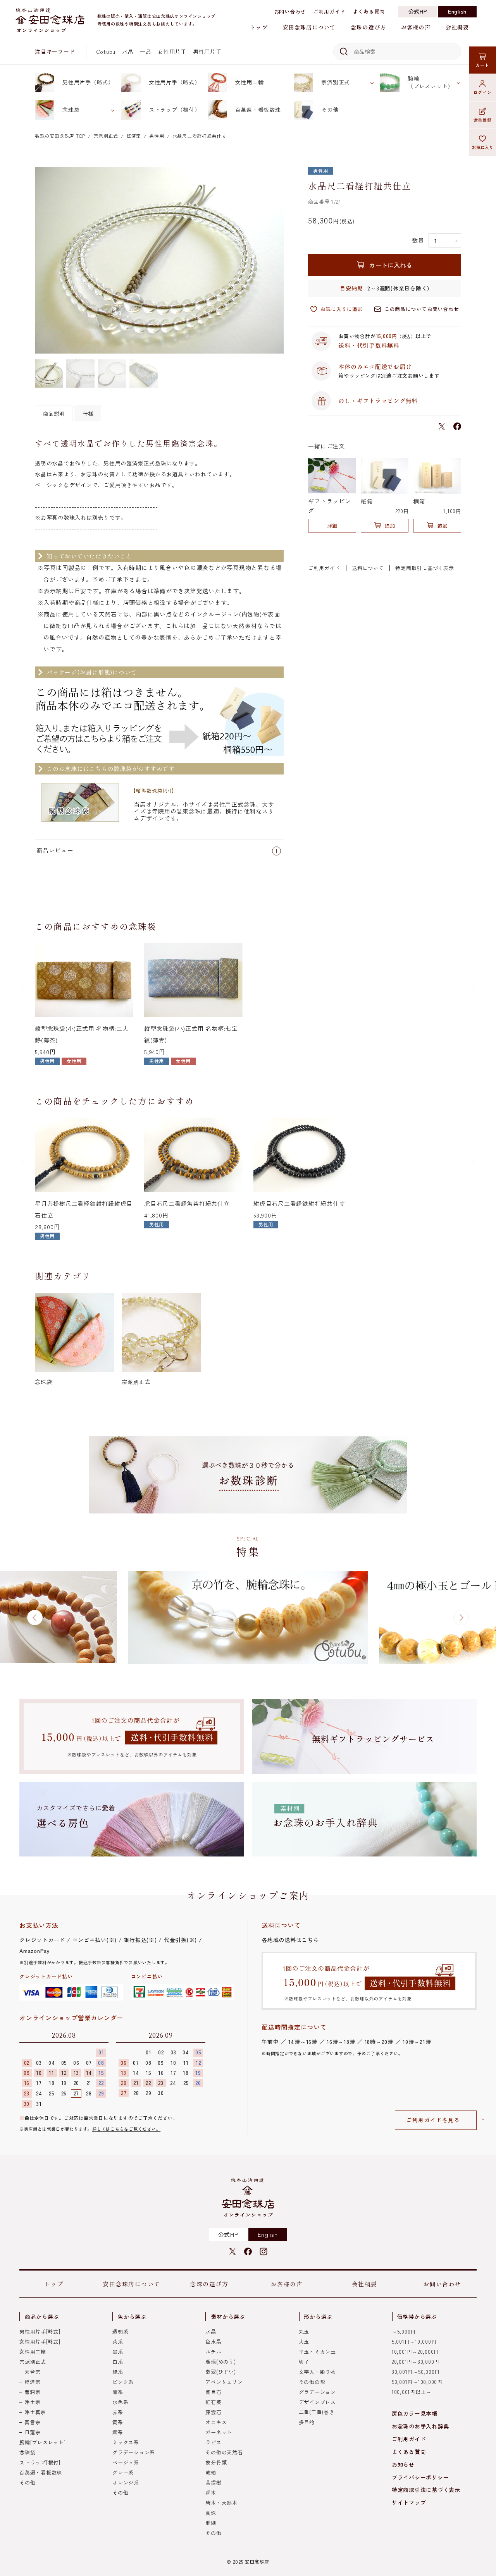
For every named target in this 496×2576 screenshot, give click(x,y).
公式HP (418, 11)
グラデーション (317, 2392)
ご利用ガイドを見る (433, 2120)
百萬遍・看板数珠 (258, 110)
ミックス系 (126, 2442)
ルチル (213, 2352)
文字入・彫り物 (317, 2372)
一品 (146, 52)
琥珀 (211, 2472)
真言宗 (32, 2422)
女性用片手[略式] (40, 2342)
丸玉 (304, 2331)
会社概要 (457, 27)
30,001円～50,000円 (416, 2372)
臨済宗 (134, 136)
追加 (390, 526)
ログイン (483, 92)
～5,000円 (404, 2331)
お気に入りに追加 (341, 309)
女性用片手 (172, 52)
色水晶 (213, 2342)
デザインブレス (317, 2402)
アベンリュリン (224, 2382)
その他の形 (312, 2382)
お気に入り (483, 147)
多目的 (307, 2422)
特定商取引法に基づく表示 (426, 2490)
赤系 (118, 2412)
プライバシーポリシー (420, 2477)
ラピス (213, 2442)
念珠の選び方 (368, 27)
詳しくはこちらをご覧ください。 (126, 2129)
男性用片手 (207, 52)
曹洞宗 (32, 2392)
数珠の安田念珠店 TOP (60, 136)
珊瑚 (211, 2523)
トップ (259, 27)
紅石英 (213, 2402)
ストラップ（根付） (175, 110)
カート (482, 65)
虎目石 (213, 2392)
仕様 (88, 414)
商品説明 (54, 414)
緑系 (118, 2372)
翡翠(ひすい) (220, 2372)
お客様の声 (416, 27)
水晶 (128, 52)
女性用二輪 (250, 82)
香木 (211, 2493)
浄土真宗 (35, 2412)
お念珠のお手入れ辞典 (420, 2426)
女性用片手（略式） (175, 82)
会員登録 (483, 120)
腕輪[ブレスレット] (43, 2442)
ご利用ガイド (330, 11)
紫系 (118, 2432)
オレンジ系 (126, 2482)
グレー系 (123, 2472)
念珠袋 (71, 110)
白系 (118, 2362)
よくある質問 (369, 11)
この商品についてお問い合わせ (422, 309)
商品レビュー (55, 850)
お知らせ (403, 2464)
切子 (304, 2362)
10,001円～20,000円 (415, 2352)
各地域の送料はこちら (290, 1940)
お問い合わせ (290, 11)
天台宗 (32, 2372)
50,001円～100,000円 (417, 2382)
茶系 (118, 2342)
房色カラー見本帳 (415, 2413)
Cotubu (106, 52)
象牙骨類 (216, 2462)
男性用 (157, 136)
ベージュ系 (126, 2462)
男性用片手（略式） (88, 82)
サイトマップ (409, 2502)
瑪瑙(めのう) (220, 2362)
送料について (368, 568)
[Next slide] (472, 987)
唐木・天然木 (221, 2503)
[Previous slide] (24, 987)
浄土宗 (32, 2402)
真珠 (211, 2513)
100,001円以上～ (412, 2392)
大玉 (304, 2342)
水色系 (120, 2402)
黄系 (118, 2422)
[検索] (342, 52)
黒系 (118, 2352)
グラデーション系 (134, 2452)
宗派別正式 (336, 82)
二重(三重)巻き (317, 2412)
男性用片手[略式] (40, 2331)
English (457, 11)
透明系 (120, 2331)
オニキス (216, 2422)
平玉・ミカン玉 (317, 2352)
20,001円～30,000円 (416, 2362)
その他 (330, 110)
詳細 (332, 526)
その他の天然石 (224, 2452)
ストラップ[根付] (40, 2462)
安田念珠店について (309, 27)
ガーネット (219, 2432)
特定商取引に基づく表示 (425, 568)
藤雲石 (213, 2412)
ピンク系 (123, 2382)
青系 (118, 2392)
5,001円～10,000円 (414, 2342)
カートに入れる (391, 265)
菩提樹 (213, 2482)
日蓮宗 (32, 2432)
